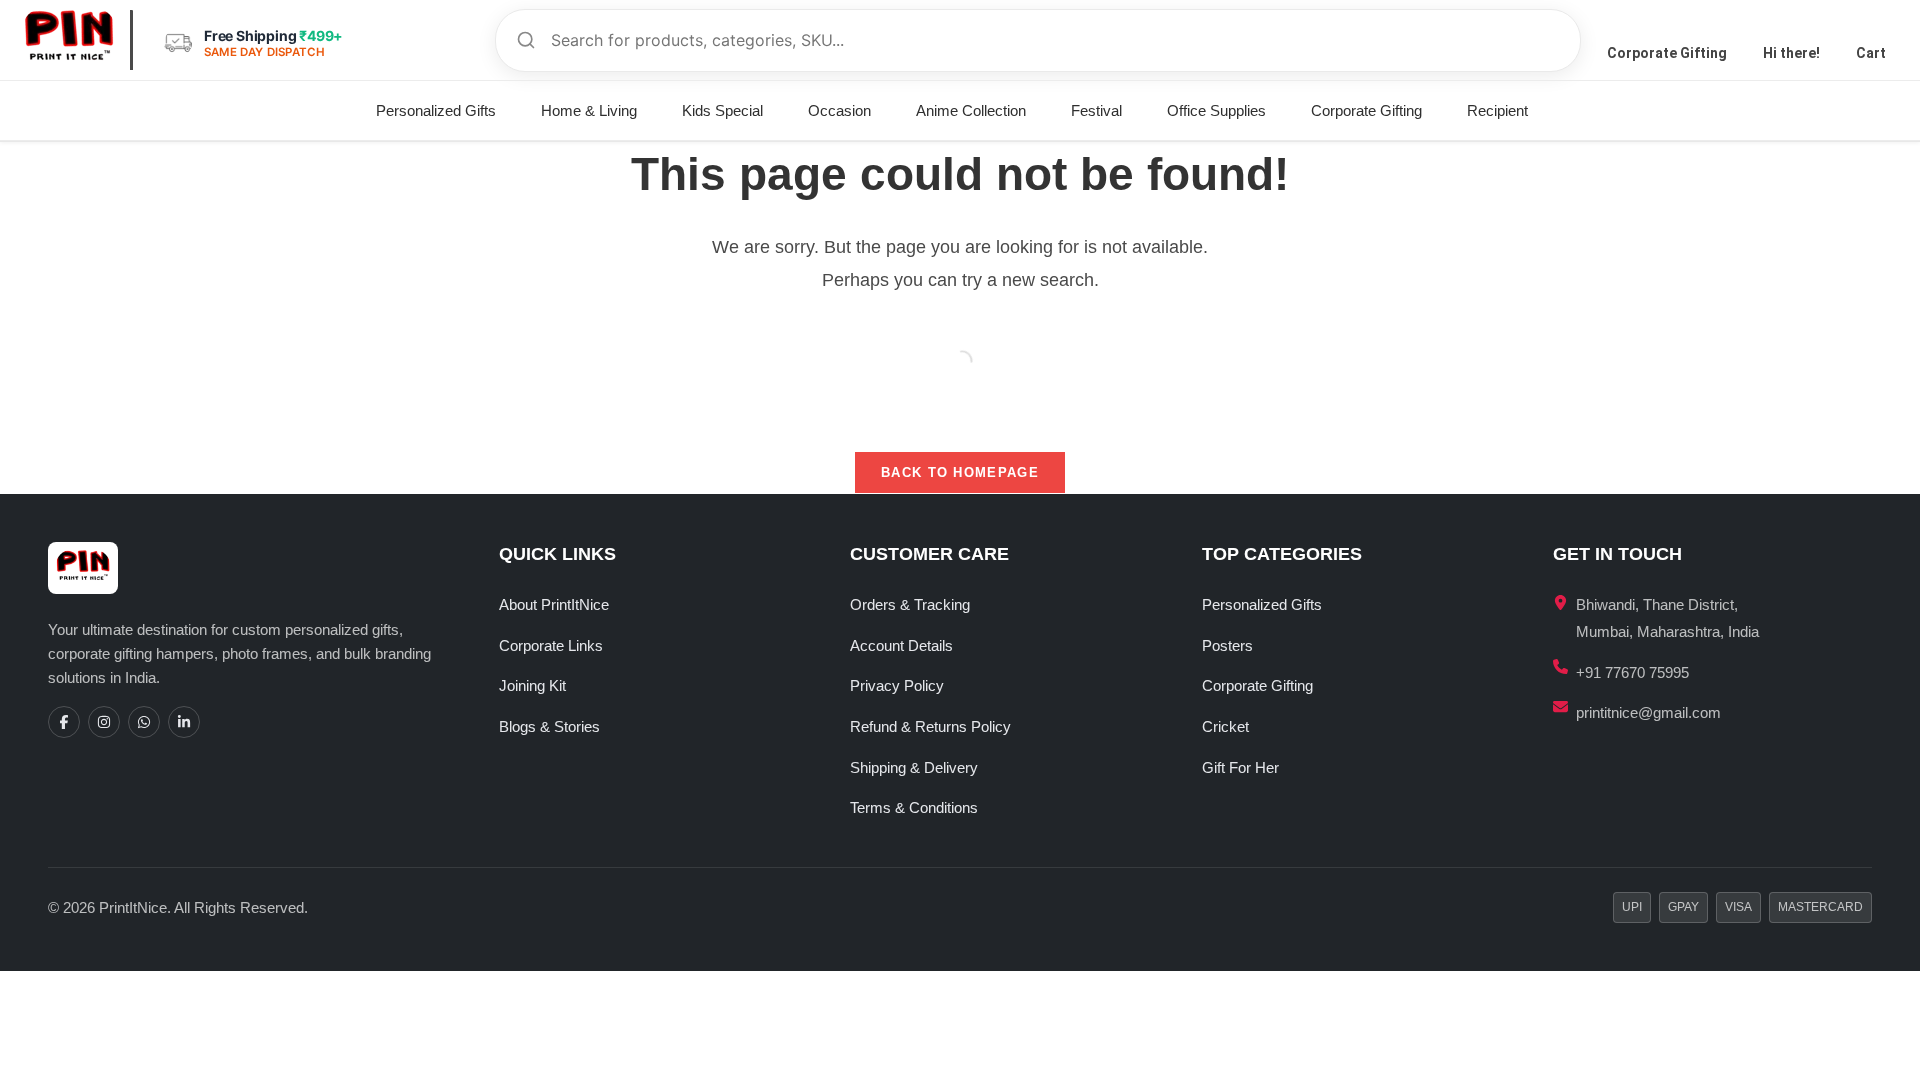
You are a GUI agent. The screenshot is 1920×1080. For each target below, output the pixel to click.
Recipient (1497, 110)
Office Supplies (1216, 110)
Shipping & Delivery (914, 767)
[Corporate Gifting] (1667, 26)
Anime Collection (971, 110)
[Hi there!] (1792, 26)
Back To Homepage (960, 472)
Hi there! (1791, 53)
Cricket (1225, 726)
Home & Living (589, 110)
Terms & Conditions (914, 807)
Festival (1096, 110)
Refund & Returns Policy (930, 726)
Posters (1227, 645)
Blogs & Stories (549, 726)
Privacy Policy (897, 685)
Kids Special (722, 110)
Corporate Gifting (1667, 53)
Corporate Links (551, 645)
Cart (1871, 53)
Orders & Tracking (910, 604)
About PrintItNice (554, 604)
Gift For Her (1240, 767)
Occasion (839, 110)
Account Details (901, 645)
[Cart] (1871, 26)
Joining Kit (532, 685)
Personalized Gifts (436, 110)
